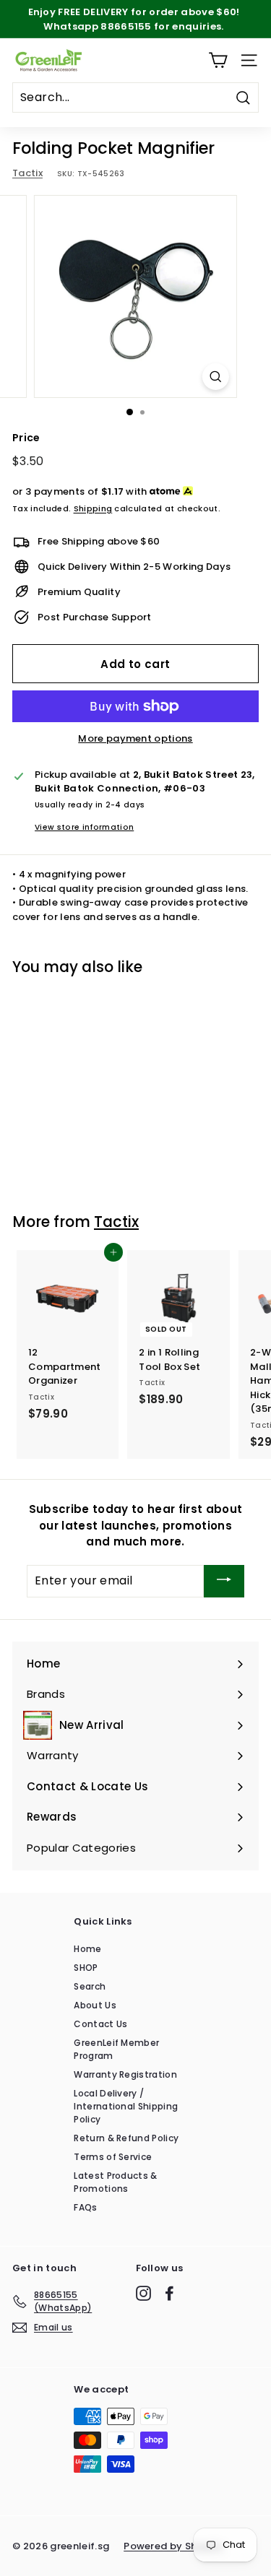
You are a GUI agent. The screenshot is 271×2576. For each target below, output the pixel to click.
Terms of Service (113, 2157)
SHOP (86, 1968)
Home (87, 1949)
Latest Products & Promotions (116, 2182)
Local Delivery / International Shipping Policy (126, 2106)
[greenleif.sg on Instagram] (143, 2293)
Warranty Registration (125, 2074)
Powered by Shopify (173, 2546)
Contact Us (100, 2024)
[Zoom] (216, 377)
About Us (95, 2005)
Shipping (93, 508)
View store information (84, 827)
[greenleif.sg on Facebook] (169, 2293)
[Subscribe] (224, 1581)
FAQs (85, 2207)
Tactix (27, 173)
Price (26, 438)
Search (90, 1986)
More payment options (135, 738)
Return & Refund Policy (126, 2138)
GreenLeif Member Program (116, 2049)
